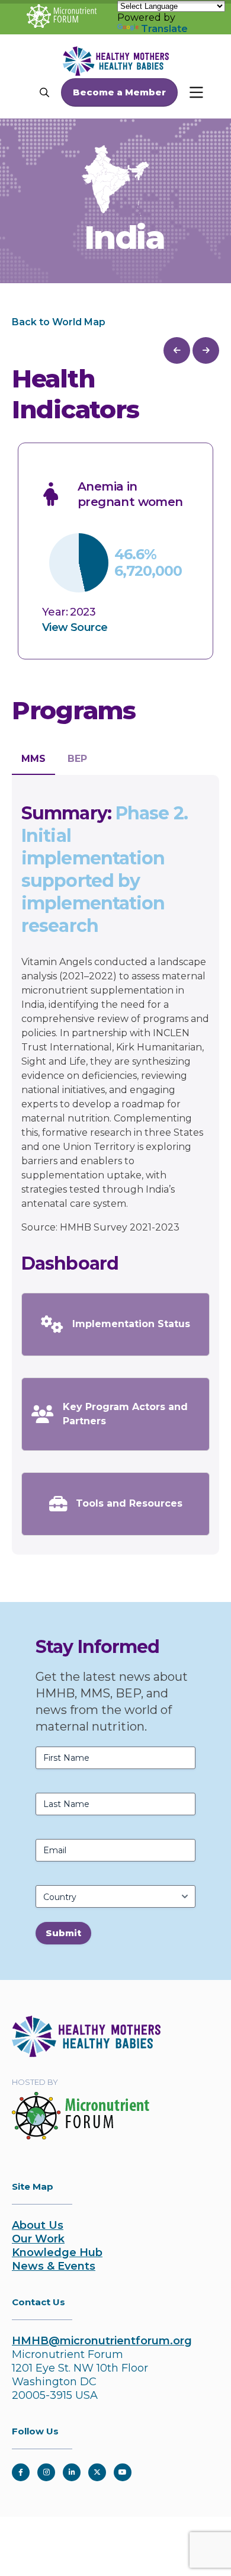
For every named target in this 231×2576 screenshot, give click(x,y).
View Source (75, 627)
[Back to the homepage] (86, 2053)
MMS (33, 759)
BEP (77, 759)
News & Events (54, 2266)
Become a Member (119, 92)
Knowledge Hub (57, 2253)
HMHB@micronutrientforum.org (102, 2341)
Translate (164, 29)
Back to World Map (59, 322)
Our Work (38, 2239)
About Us (38, 2225)
